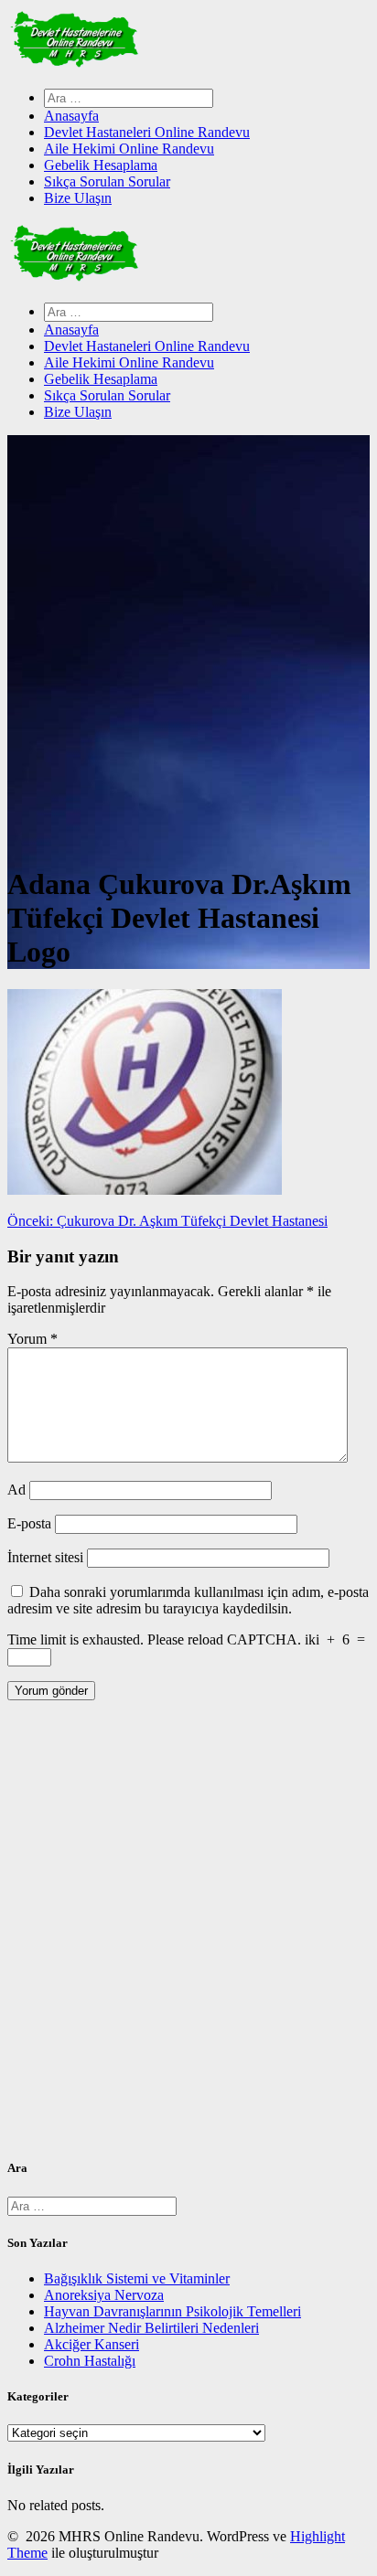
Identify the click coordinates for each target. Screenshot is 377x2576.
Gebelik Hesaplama (101, 165)
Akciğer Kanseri (92, 2344)
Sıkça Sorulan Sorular (107, 181)
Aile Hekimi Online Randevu (129, 149)
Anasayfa (71, 116)
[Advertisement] (188, 1936)
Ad (16, 1490)
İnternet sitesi (45, 1557)
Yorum (32, 1339)
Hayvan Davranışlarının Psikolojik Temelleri (172, 2311)
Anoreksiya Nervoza (104, 2295)
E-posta (29, 1523)
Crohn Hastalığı (90, 2361)
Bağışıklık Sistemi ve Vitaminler (137, 2278)
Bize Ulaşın (78, 198)
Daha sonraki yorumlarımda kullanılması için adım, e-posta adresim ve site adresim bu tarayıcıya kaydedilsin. (188, 1600)
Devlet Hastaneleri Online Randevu (147, 132)
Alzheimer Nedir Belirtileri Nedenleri (151, 2328)
